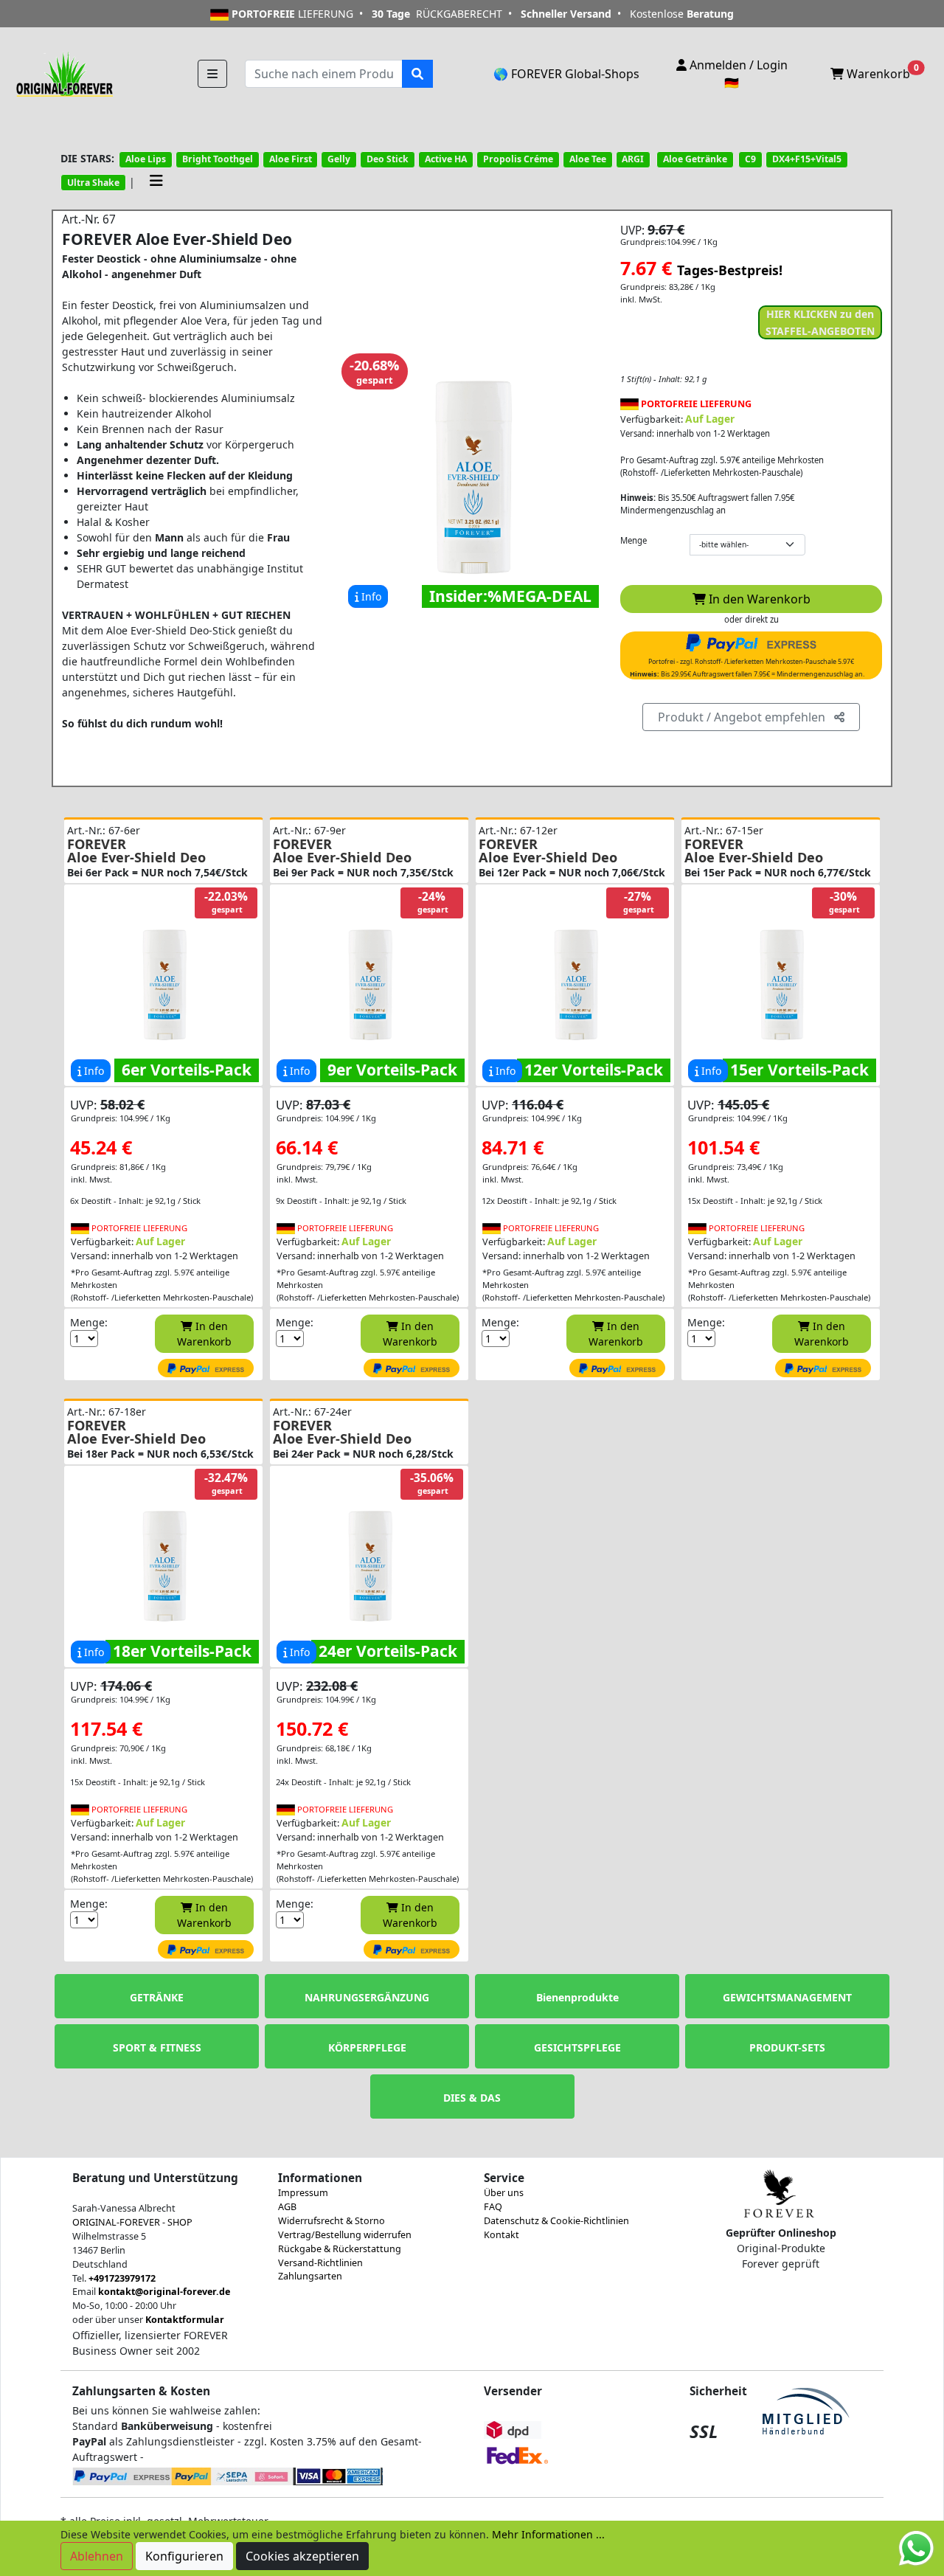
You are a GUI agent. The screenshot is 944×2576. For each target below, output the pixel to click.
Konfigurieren (184, 2556)
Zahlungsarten (310, 2276)
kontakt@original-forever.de (164, 2292)
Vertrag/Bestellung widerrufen (345, 2235)
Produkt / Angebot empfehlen (746, 717)
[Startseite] (63, 73)
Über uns (504, 2193)
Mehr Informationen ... (548, 2534)
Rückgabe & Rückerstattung (340, 2249)
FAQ (493, 2207)
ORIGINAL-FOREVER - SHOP (132, 2222)
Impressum (303, 2193)
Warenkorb (881, 72)
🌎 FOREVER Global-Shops (566, 74)
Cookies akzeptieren (302, 2556)
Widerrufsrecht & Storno (332, 2221)
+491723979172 (122, 2278)
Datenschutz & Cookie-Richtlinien (556, 2221)
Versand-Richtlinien (320, 2263)
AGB (287, 2207)
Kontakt (502, 2235)
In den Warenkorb (758, 599)
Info (370, 596)
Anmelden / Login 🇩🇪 (737, 74)
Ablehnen (97, 2556)
